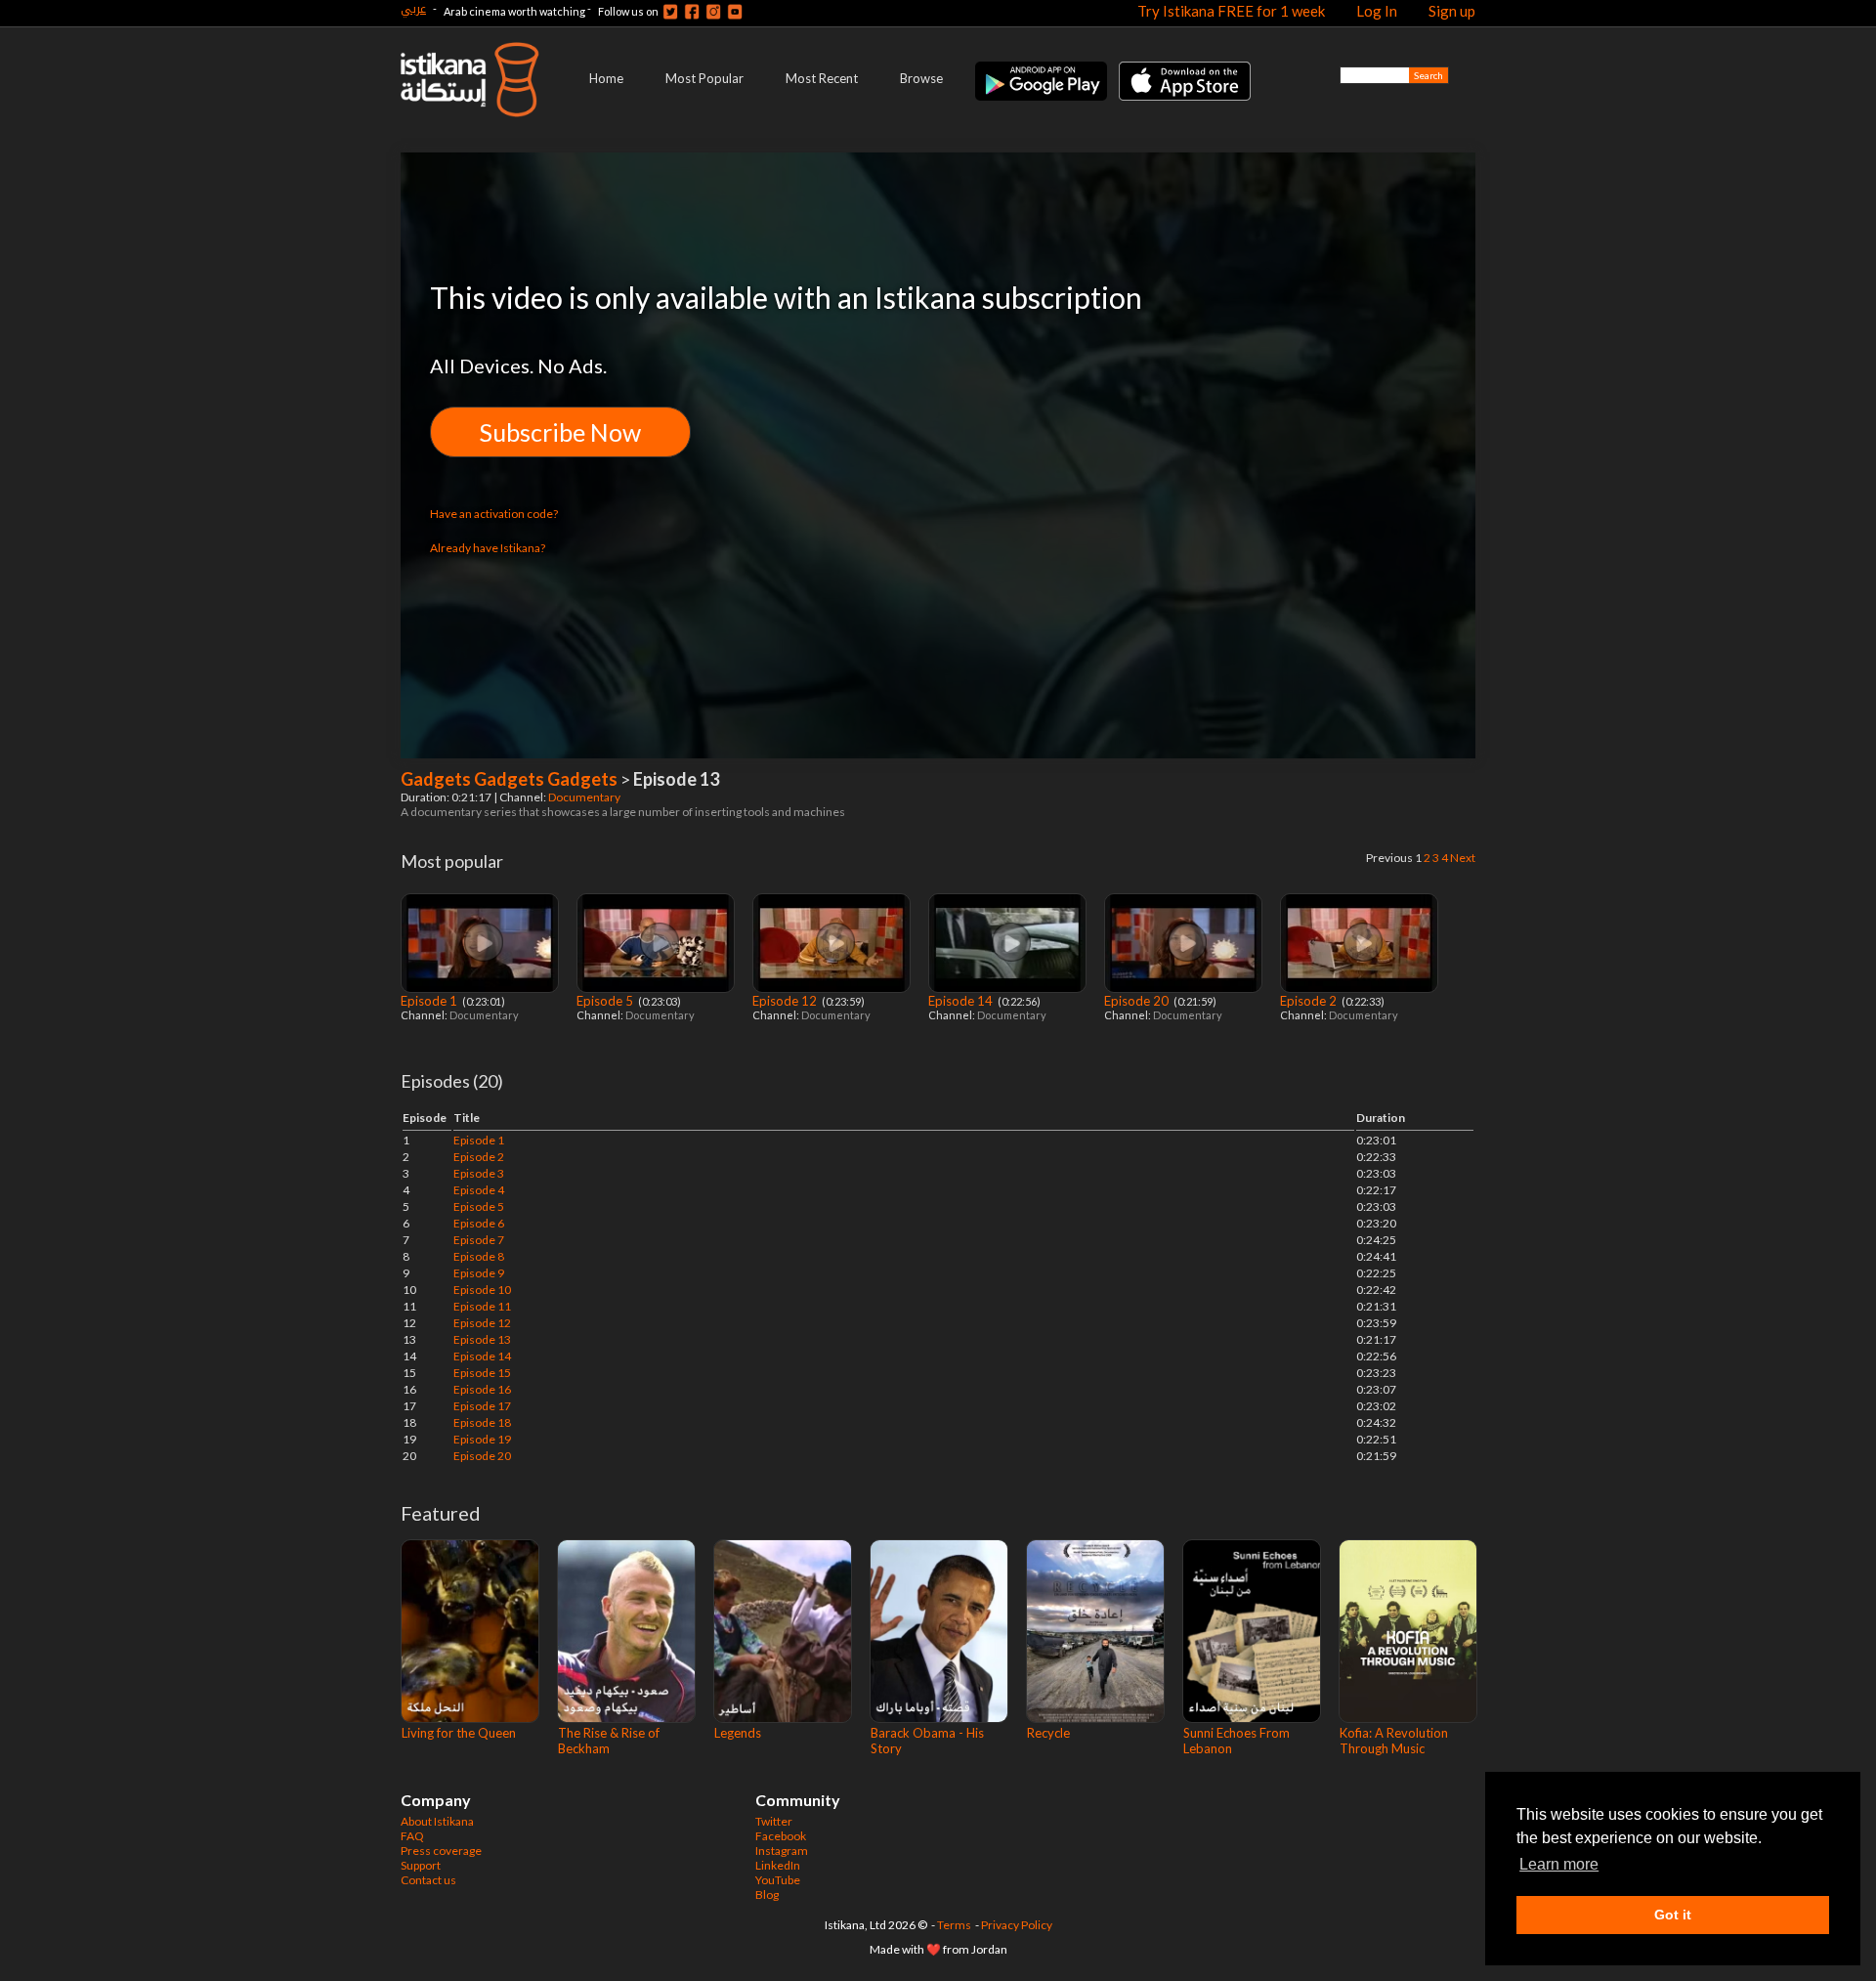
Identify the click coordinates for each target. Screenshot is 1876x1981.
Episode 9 (479, 1273)
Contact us (428, 1880)
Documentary (585, 797)
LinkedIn (778, 1865)
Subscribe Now (560, 432)
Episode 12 (786, 1001)
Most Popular (704, 78)
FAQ (412, 1836)
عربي (413, 8)
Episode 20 (1138, 1001)
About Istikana (437, 1821)
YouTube (778, 1880)
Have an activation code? (494, 514)
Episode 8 (479, 1256)
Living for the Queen (459, 1733)
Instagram (782, 1851)
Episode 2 (1310, 1001)
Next (1463, 858)
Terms (954, 1925)
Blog (767, 1895)
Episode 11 (482, 1306)
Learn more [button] (1559, 1864)
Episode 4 (479, 1190)
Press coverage (441, 1851)
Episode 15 (482, 1373)
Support (421, 1865)
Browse (921, 78)
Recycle (1048, 1733)
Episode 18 (482, 1422)
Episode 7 (479, 1240)
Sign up (1452, 11)
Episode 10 (482, 1290)
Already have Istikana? (488, 548)
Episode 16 (482, 1389)
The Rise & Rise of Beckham (609, 1741)
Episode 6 (479, 1223)
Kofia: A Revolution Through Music (1394, 1741)
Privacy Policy (1017, 1925)
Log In (1377, 11)
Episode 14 (962, 1001)
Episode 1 (430, 1001)
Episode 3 (479, 1173)
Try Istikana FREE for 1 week (1231, 11)
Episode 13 (482, 1339)
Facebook (781, 1836)
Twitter (774, 1821)
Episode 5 (606, 1001)
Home (606, 78)
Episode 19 (482, 1439)
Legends (738, 1733)
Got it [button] (1673, 1915)
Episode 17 (482, 1406)
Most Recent (822, 78)
